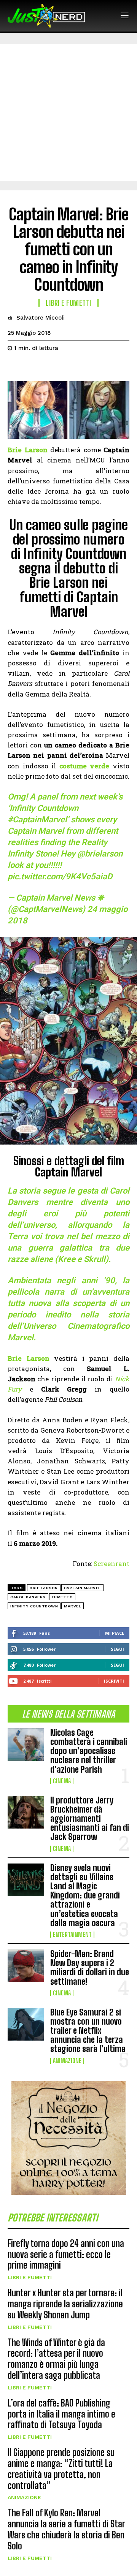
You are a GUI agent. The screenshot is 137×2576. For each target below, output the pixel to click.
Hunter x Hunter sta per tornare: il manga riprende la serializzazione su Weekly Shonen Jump (65, 2304)
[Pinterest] (50, 367)
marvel (72, 1606)
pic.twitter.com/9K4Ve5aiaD (60, 876)
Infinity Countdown (34, 1606)
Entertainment (72, 1935)
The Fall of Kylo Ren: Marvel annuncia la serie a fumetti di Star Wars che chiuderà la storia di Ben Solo (66, 2529)
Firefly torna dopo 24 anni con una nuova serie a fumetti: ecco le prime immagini (66, 2254)
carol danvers (28, 1597)
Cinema (62, 1781)
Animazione (67, 2061)
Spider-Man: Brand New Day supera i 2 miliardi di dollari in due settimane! (90, 1968)
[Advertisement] (68, 112)
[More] (86, 367)
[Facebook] (15, 367)
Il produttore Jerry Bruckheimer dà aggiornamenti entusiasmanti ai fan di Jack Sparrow (90, 1819)
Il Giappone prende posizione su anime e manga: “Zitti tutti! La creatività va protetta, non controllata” (61, 2469)
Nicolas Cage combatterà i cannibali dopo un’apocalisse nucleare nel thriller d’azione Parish (89, 1751)
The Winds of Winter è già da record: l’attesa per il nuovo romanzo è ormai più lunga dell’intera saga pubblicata (56, 2359)
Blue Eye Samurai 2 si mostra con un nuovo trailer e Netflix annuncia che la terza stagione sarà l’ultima (88, 2031)
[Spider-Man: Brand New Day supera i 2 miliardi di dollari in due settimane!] (26, 1966)
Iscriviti (114, 1681)
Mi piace (115, 1633)
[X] (33, 367)
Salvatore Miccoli (41, 318)
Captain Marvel (82, 1588)
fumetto (62, 1597)
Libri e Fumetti (30, 2277)
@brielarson (100, 854)
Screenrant (112, 1563)
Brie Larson (44, 1588)
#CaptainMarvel (37, 819)
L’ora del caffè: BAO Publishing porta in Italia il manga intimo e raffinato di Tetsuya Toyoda (61, 2414)
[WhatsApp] (68, 367)
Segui (117, 1649)
